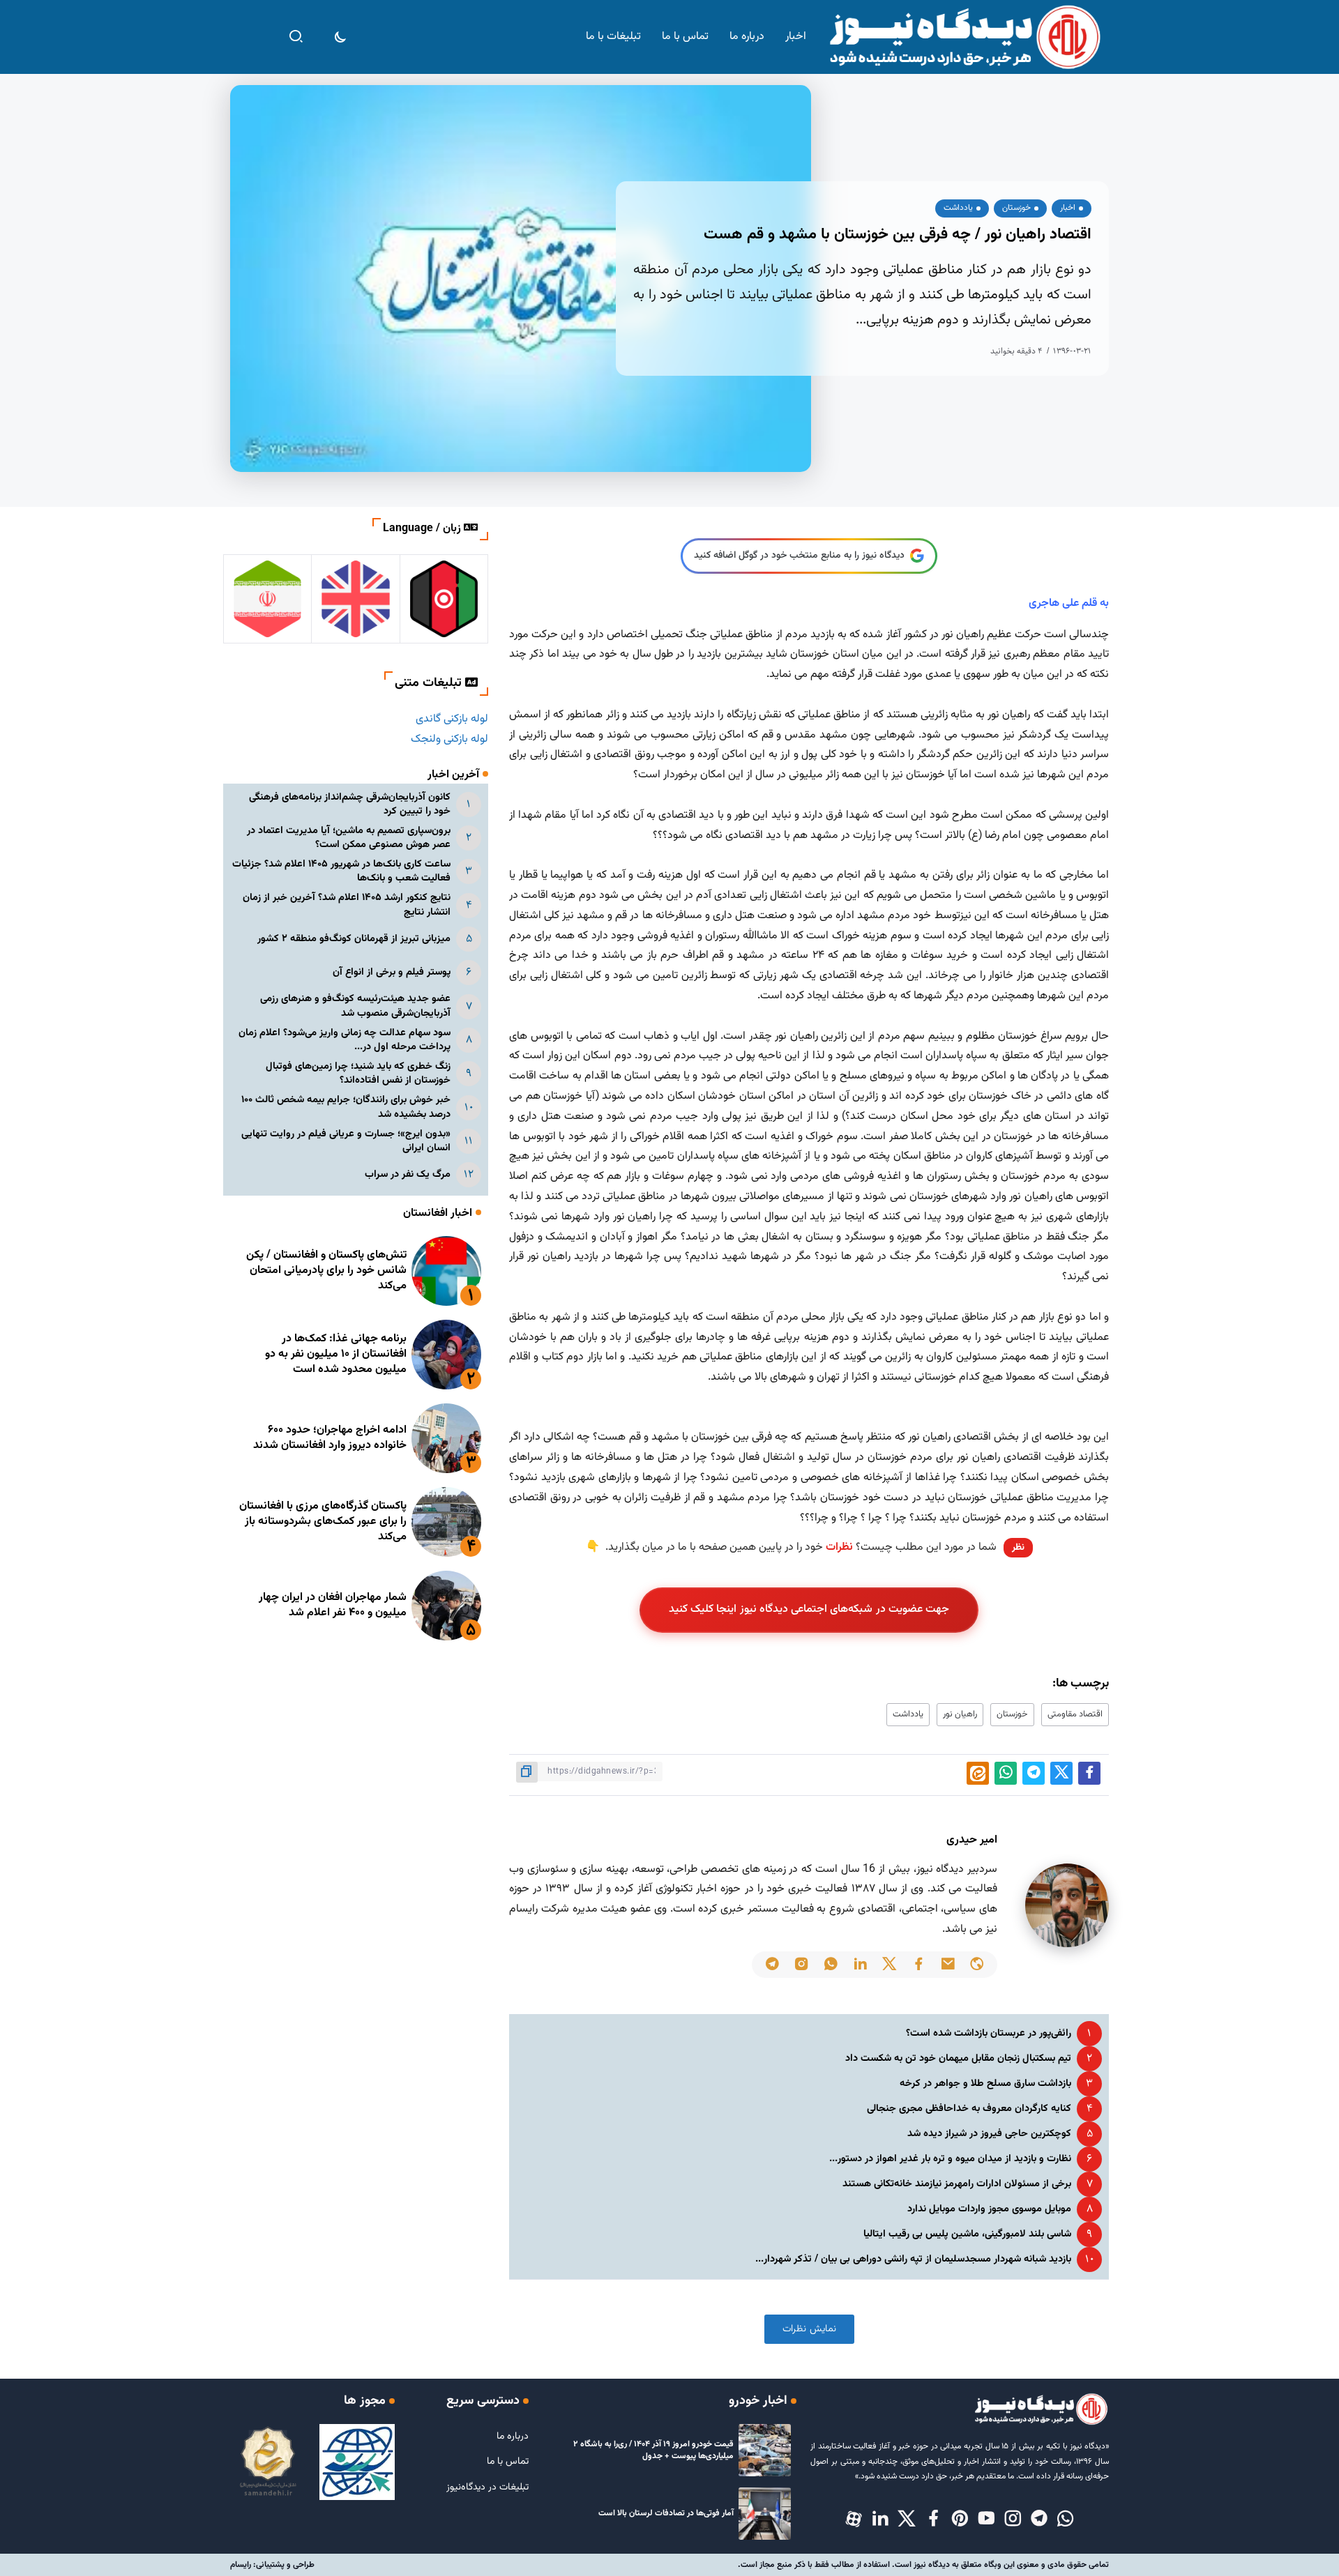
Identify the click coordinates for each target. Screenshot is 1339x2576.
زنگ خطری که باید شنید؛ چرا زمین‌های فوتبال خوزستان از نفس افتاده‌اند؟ (358, 1073)
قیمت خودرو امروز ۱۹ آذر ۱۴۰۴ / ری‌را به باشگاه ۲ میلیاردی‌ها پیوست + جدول (653, 2450)
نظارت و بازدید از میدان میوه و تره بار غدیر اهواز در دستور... (950, 2159)
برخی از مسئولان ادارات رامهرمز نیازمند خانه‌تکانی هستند (957, 2184)
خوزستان (1012, 1714)
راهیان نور (960, 1714)
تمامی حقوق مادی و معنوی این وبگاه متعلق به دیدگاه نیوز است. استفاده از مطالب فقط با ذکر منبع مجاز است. (923, 2565)
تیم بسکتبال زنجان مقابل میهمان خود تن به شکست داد (958, 2058)
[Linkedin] (880, 2520)
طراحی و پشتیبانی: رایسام (272, 2565)
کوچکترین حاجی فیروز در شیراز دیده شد (989, 2134)
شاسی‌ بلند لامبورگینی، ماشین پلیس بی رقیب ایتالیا (967, 2234)
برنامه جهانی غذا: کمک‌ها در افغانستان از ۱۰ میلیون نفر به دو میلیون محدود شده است (336, 1355)
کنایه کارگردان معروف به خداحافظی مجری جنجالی (969, 2109)
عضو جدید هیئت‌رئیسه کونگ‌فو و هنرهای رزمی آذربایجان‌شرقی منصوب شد (355, 1006)
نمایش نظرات (809, 2329)
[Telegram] (1039, 2520)
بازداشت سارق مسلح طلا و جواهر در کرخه (985, 2083)
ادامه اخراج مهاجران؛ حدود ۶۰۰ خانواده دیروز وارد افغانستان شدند (330, 1438)
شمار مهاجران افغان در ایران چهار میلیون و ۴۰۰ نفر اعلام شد (333, 1605)
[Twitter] (907, 2520)
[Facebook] (933, 2520)
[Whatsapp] (1066, 2520)
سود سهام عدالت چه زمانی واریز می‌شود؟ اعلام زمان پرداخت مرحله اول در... (345, 1040)
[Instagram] (1013, 2520)
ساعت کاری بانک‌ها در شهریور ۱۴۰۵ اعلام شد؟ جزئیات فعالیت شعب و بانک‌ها (341, 871)
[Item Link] (446, 1271)
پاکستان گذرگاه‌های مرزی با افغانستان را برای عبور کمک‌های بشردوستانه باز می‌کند (323, 1522)
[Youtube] (986, 2520)
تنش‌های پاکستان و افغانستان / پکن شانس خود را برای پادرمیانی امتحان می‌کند (326, 1271)
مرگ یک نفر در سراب (408, 1174)
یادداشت (908, 1714)
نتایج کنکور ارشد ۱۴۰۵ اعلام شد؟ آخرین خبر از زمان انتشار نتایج (347, 905)
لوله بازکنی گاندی (452, 719)
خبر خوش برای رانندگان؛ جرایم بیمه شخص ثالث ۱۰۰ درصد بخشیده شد (346, 1107)
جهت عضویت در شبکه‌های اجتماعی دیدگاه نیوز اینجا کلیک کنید (809, 1609)
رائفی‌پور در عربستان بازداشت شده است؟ (989, 2033)
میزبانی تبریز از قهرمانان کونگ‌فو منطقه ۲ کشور (354, 939)
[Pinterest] (960, 2520)
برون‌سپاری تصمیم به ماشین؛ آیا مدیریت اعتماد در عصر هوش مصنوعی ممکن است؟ (349, 838)
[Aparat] (854, 2520)
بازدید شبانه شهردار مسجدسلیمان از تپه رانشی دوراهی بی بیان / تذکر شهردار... (913, 2259)
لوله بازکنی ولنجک (449, 739)
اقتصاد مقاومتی (1075, 1714)
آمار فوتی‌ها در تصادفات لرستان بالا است (666, 2513)
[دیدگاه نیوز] (964, 37)
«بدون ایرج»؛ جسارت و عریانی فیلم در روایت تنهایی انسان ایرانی (346, 1141)
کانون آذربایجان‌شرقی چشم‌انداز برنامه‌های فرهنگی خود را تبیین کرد (350, 804)
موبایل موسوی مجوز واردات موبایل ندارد (989, 2209)
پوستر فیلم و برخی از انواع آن (392, 972)
